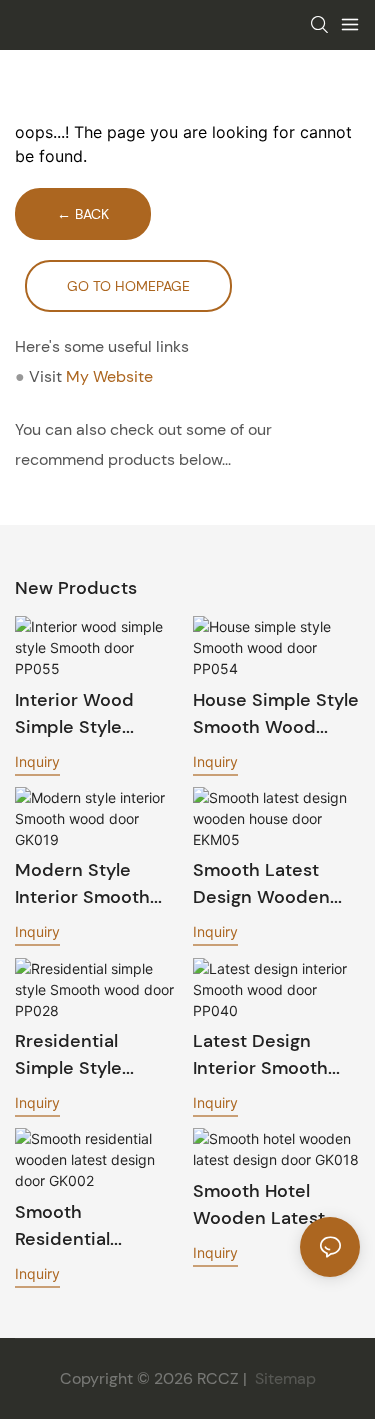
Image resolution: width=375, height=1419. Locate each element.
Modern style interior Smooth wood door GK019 (94, 884)
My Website (109, 376)
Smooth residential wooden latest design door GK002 (81, 1226)
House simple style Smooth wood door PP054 (276, 714)
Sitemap (283, 1378)
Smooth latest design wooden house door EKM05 (261, 884)
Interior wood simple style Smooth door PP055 (74, 714)
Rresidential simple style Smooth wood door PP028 (76, 1055)
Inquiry (37, 761)
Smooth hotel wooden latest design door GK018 (276, 1205)
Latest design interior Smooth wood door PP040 (274, 1055)
